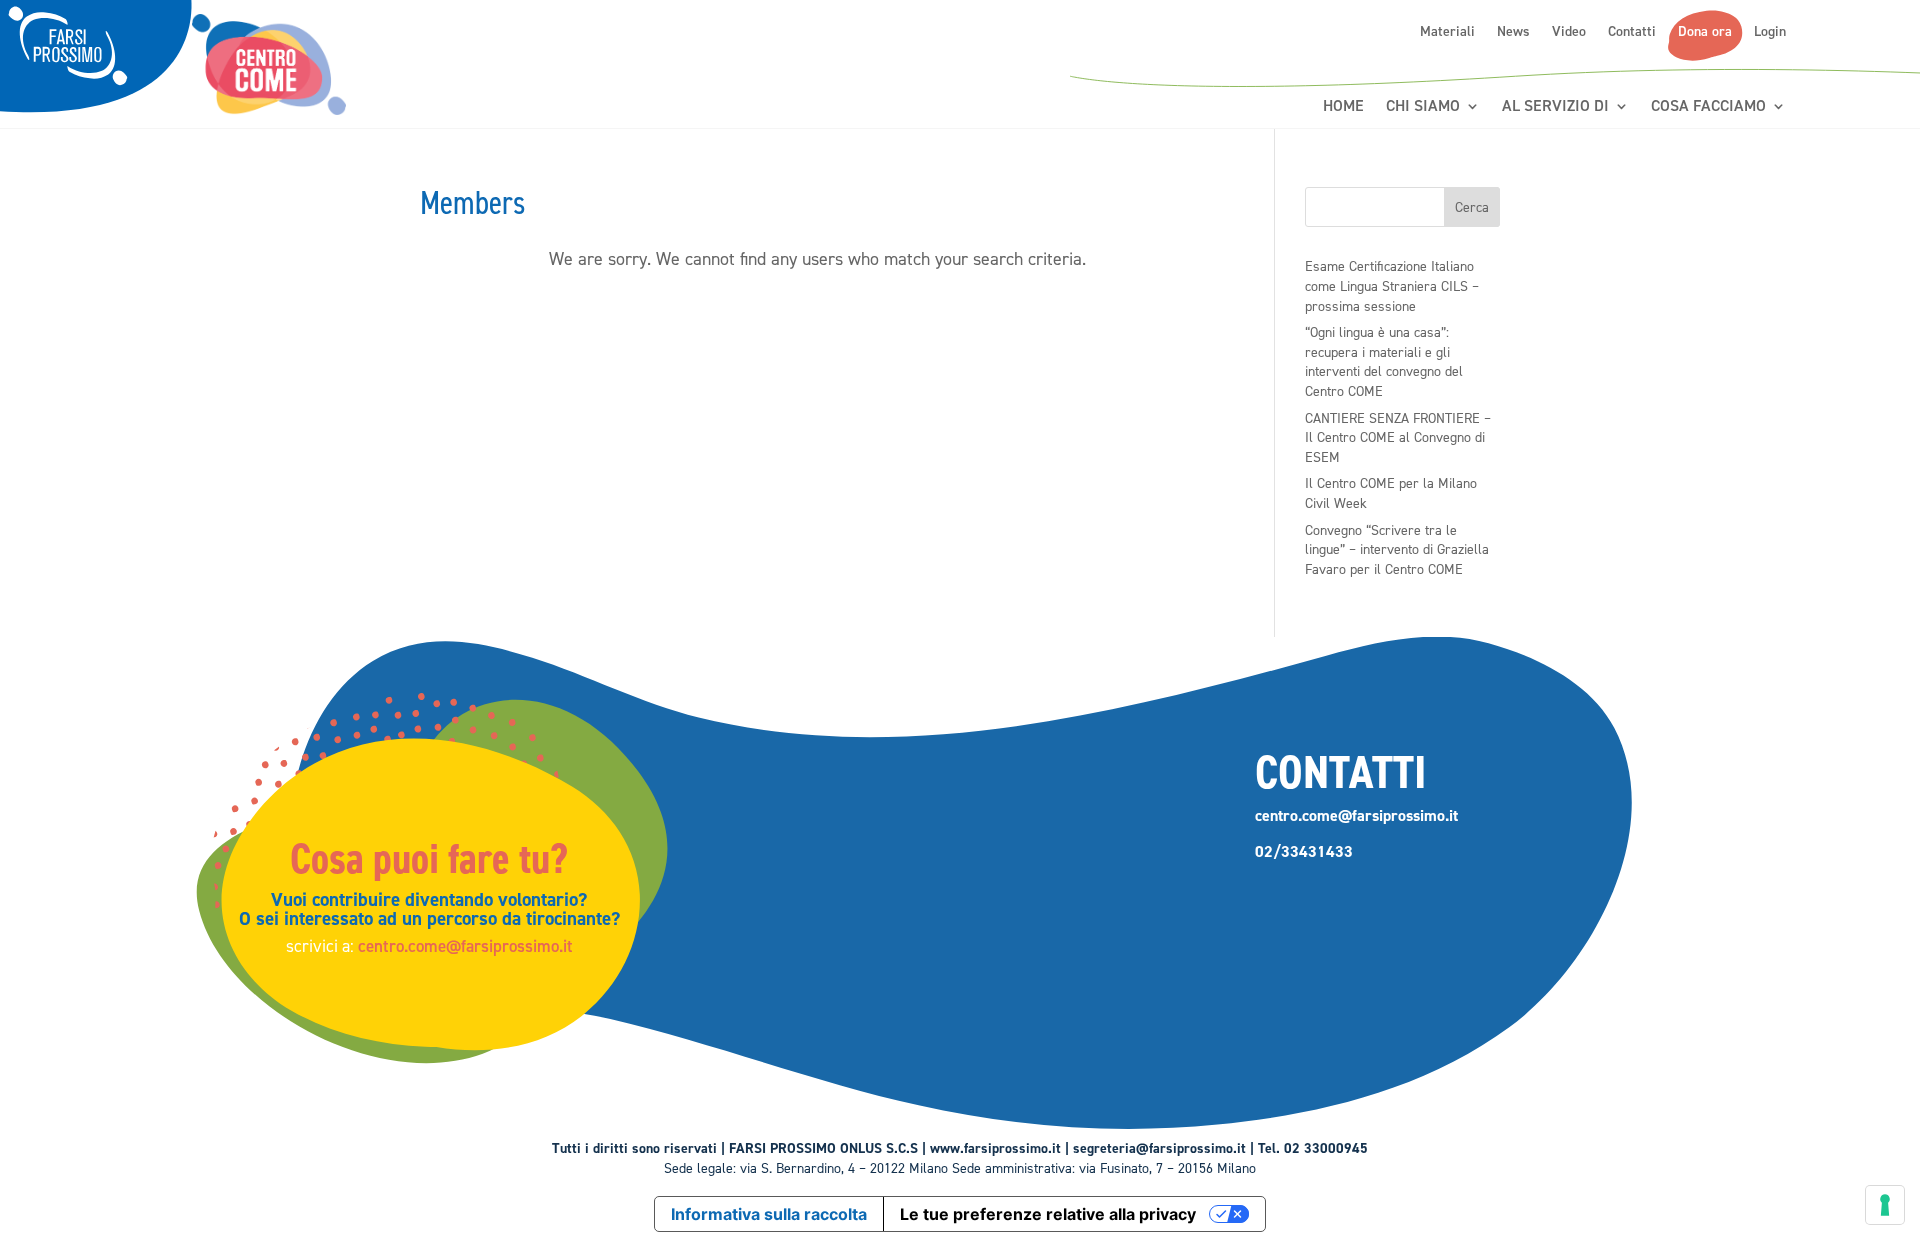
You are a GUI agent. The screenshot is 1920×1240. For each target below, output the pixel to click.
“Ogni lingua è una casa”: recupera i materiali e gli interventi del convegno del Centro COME (1384, 362)
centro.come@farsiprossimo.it (465, 946)
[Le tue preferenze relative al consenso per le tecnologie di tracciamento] (1885, 1205)
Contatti (1632, 32)
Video (1569, 32)
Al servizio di (1555, 106)
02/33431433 (1304, 851)
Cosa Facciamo (1708, 106)
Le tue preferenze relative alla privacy (1048, 1214)
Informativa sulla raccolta (769, 1214)
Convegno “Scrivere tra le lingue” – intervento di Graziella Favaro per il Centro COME (1397, 550)
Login (1770, 32)
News (1513, 32)
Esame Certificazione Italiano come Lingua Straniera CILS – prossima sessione (1392, 286)
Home (1343, 106)
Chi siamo (1423, 106)
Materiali (1447, 32)
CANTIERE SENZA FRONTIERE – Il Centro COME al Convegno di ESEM (1398, 438)
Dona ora (1705, 32)
